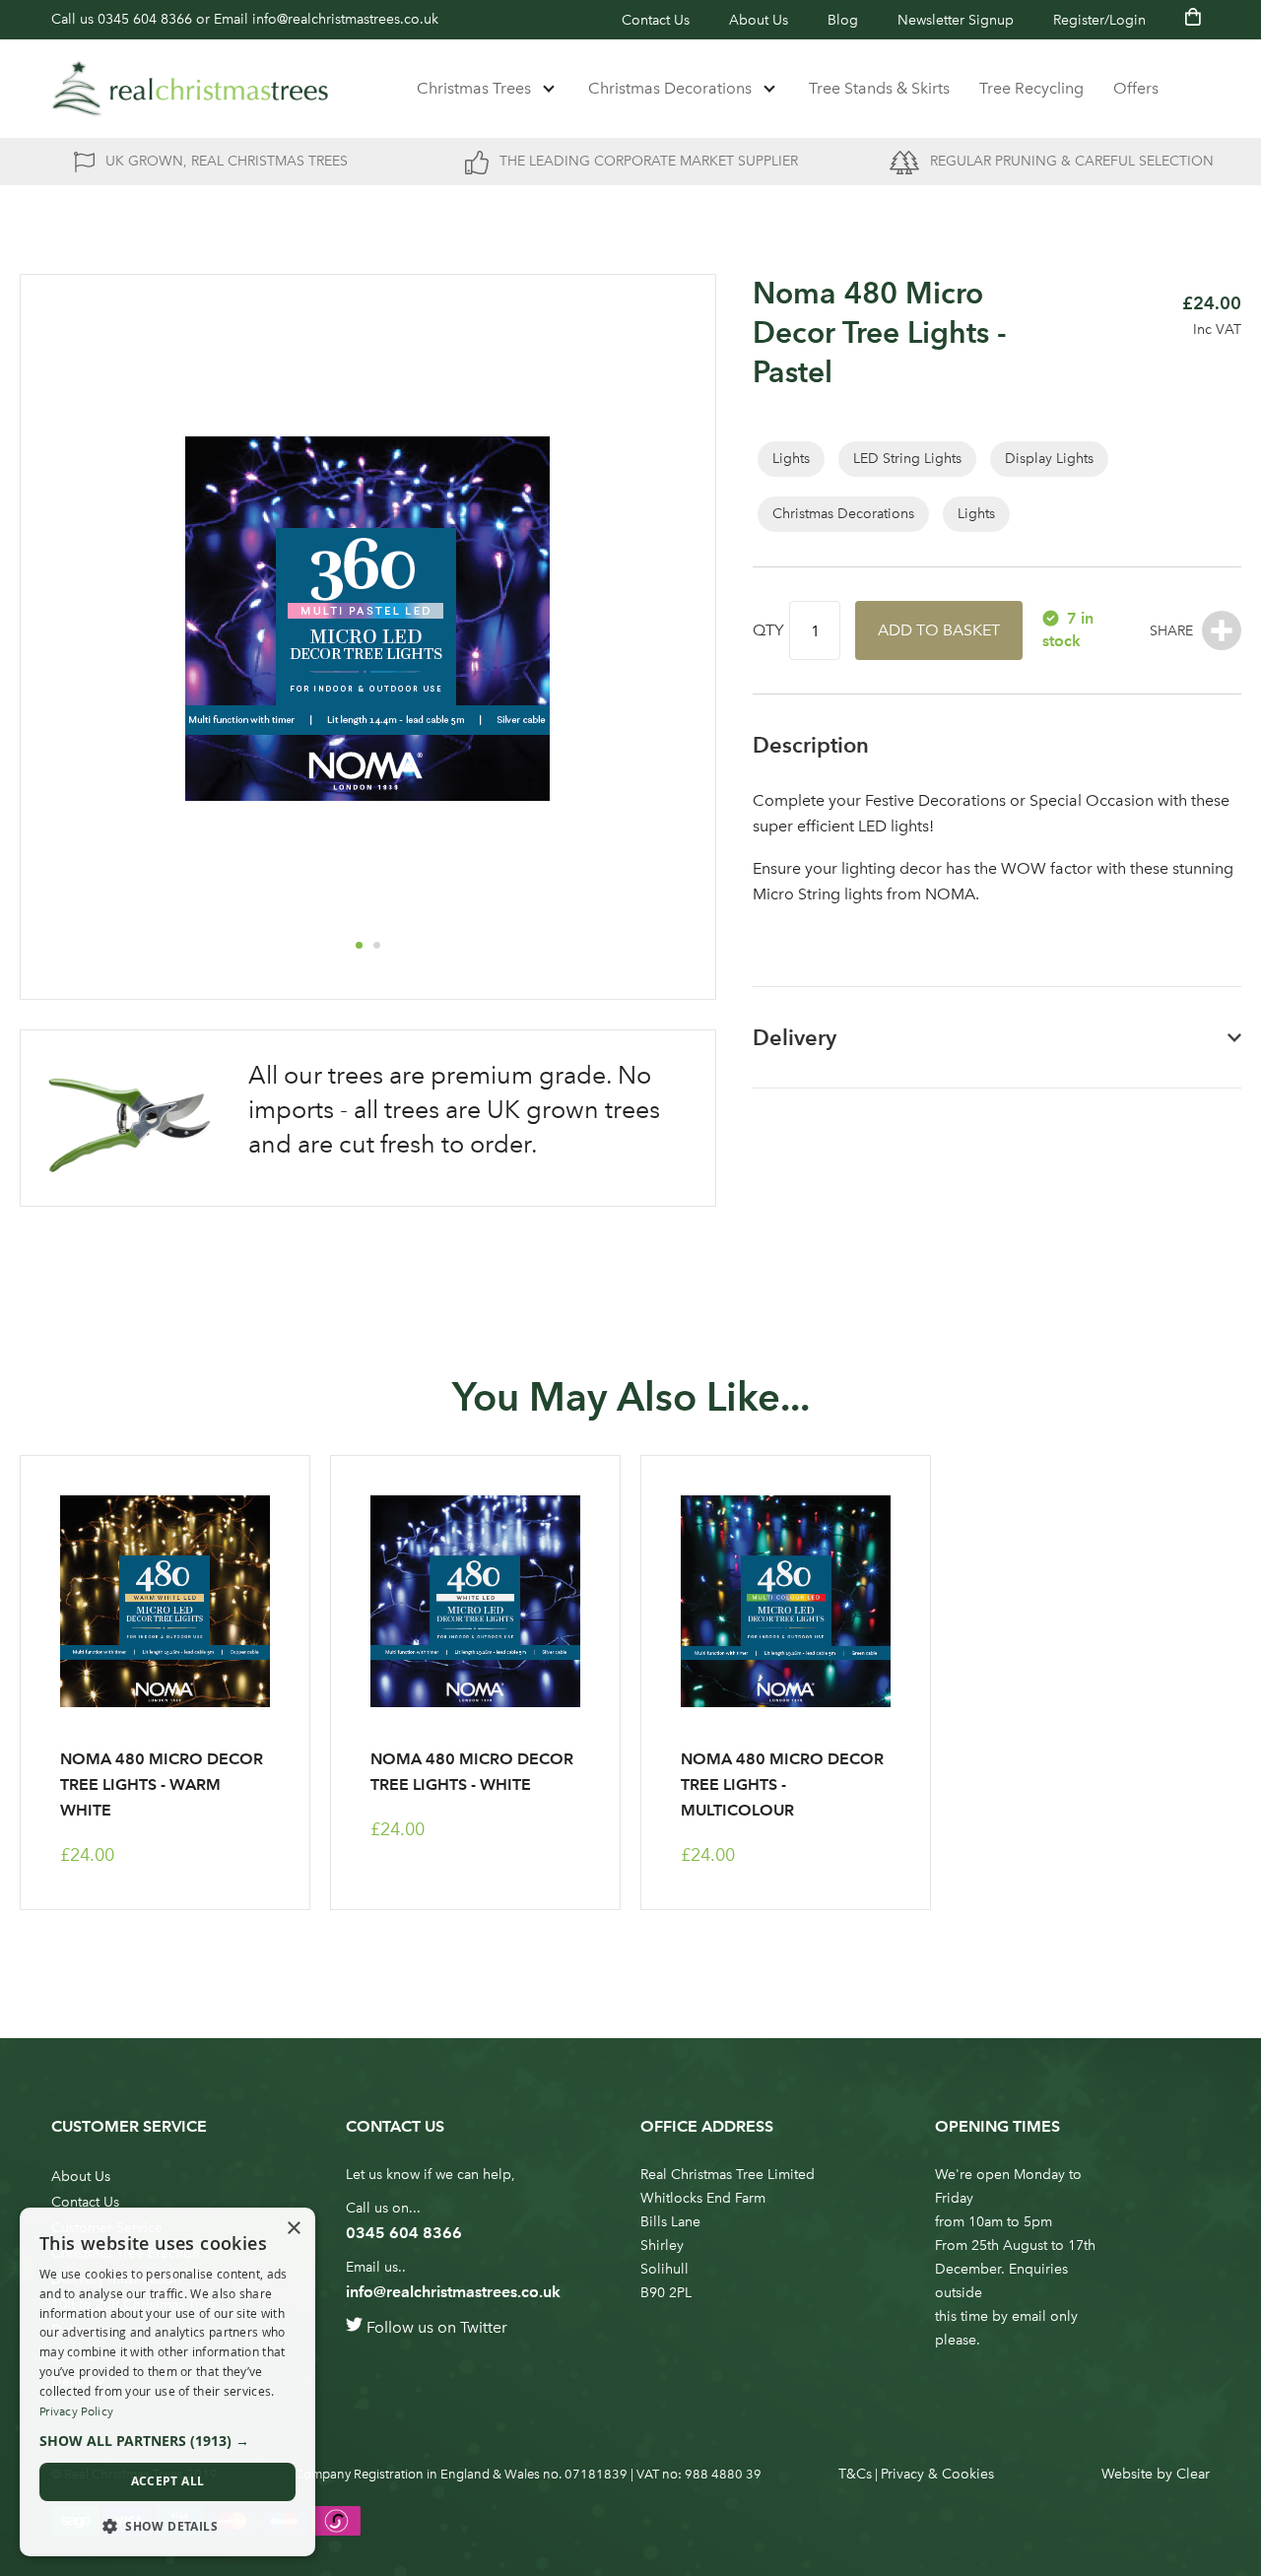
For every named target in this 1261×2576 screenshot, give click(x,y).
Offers (1136, 88)
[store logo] (190, 89)
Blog (843, 20)
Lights (791, 459)
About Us (759, 20)
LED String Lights (907, 459)
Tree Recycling (1031, 88)
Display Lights (1049, 459)
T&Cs (855, 2474)
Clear (1193, 2474)
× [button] (293, 2229)
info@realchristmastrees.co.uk (345, 19)
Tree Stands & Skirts (879, 88)
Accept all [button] (168, 2481)
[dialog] (167, 2382)
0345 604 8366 (145, 19)
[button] (359, 945)
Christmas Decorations (670, 88)
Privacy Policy (76, 2411)
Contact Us (656, 20)
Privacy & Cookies (937, 2474)
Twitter (484, 2327)
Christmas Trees (474, 88)
